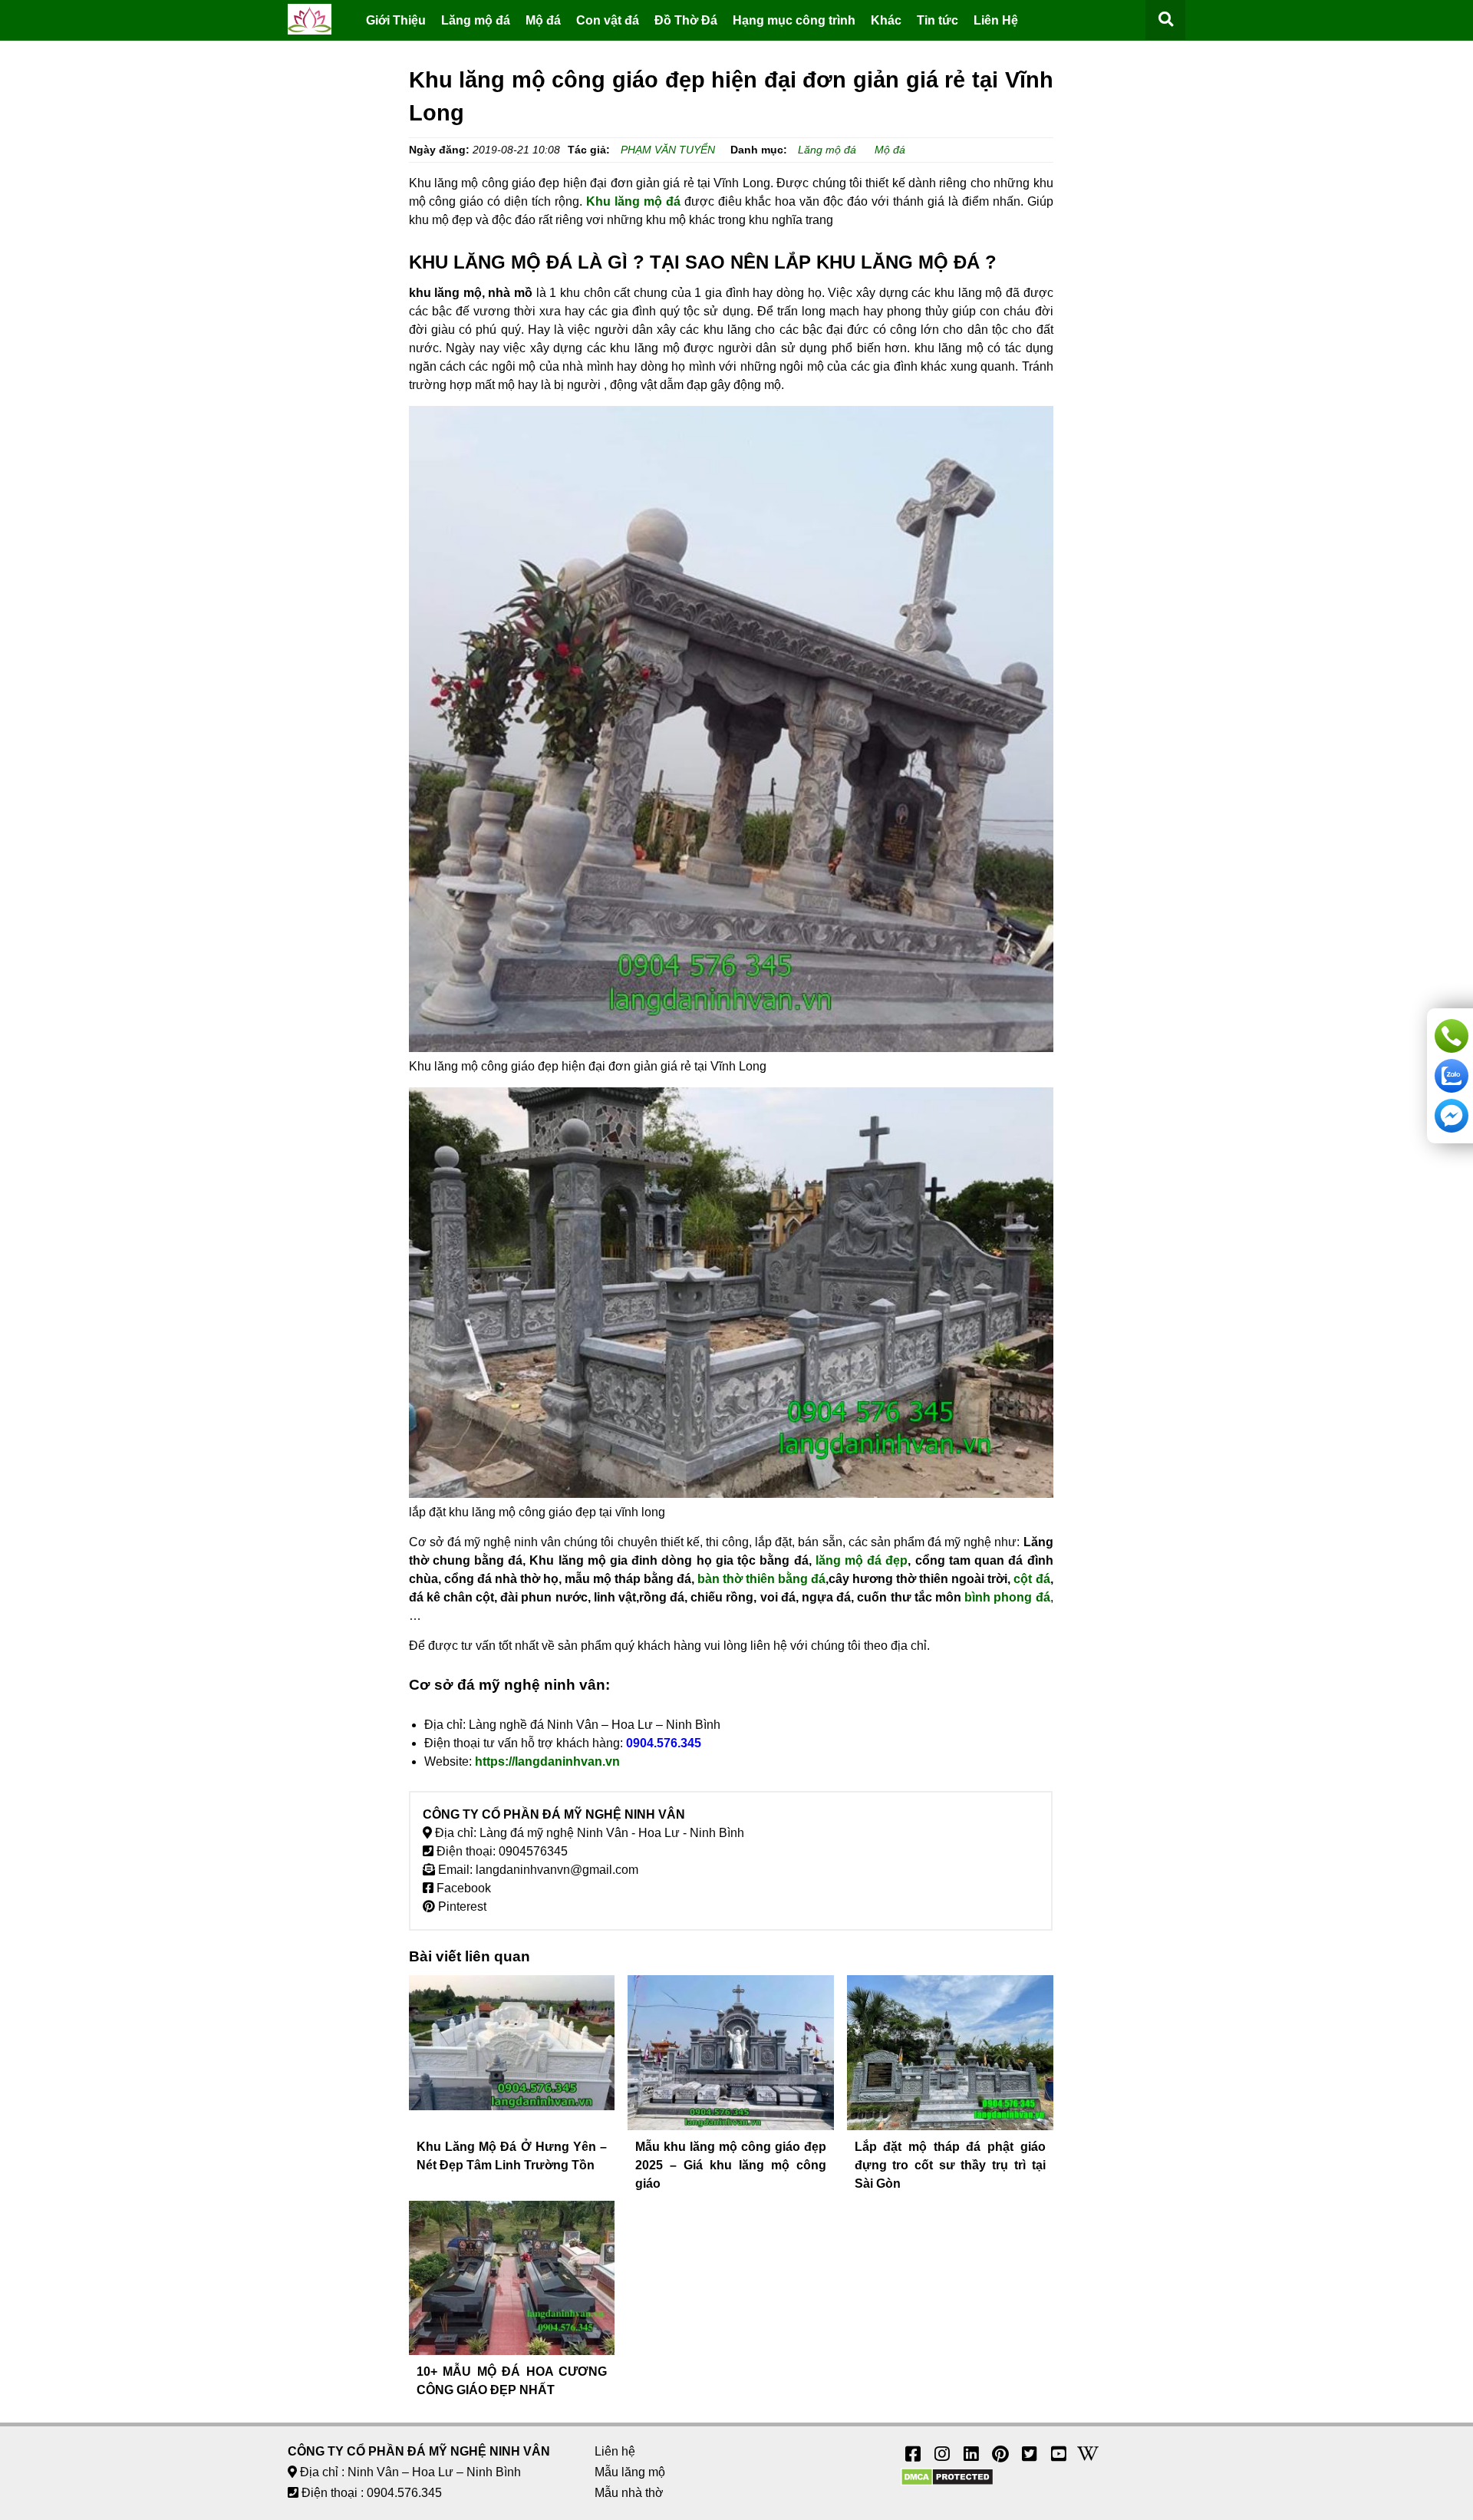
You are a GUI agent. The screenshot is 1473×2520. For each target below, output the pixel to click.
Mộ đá (543, 20)
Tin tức (938, 20)
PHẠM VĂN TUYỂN (668, 150)
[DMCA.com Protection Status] (947, 2482)
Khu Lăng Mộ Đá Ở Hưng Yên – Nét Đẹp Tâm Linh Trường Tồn (512, 2156)
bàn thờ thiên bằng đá (761, 1579)
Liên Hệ (996, 20)
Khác (886, 20)
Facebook (462, 1888)
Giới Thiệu (396, 20)
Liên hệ (615, 2451)
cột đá (1031, 1579)
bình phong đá (1007, 1597)
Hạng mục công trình (794, 20)
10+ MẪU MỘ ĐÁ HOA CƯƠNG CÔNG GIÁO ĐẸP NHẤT (512, 2381)
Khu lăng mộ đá (633, 201)
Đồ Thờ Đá (686, 20)
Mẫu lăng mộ (630, 2472)
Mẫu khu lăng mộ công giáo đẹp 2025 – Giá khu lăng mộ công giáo (731, 2165)
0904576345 (533, 1851)
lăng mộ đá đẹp (862, 1560)
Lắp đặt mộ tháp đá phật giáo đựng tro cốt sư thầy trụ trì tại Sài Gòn (950, 2165)
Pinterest (461, 1906)
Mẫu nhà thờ (629, 2493)
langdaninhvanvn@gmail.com (557, 1870)
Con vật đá (608, 20)
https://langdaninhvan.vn (547, 1761)
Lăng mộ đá (476, 20)
